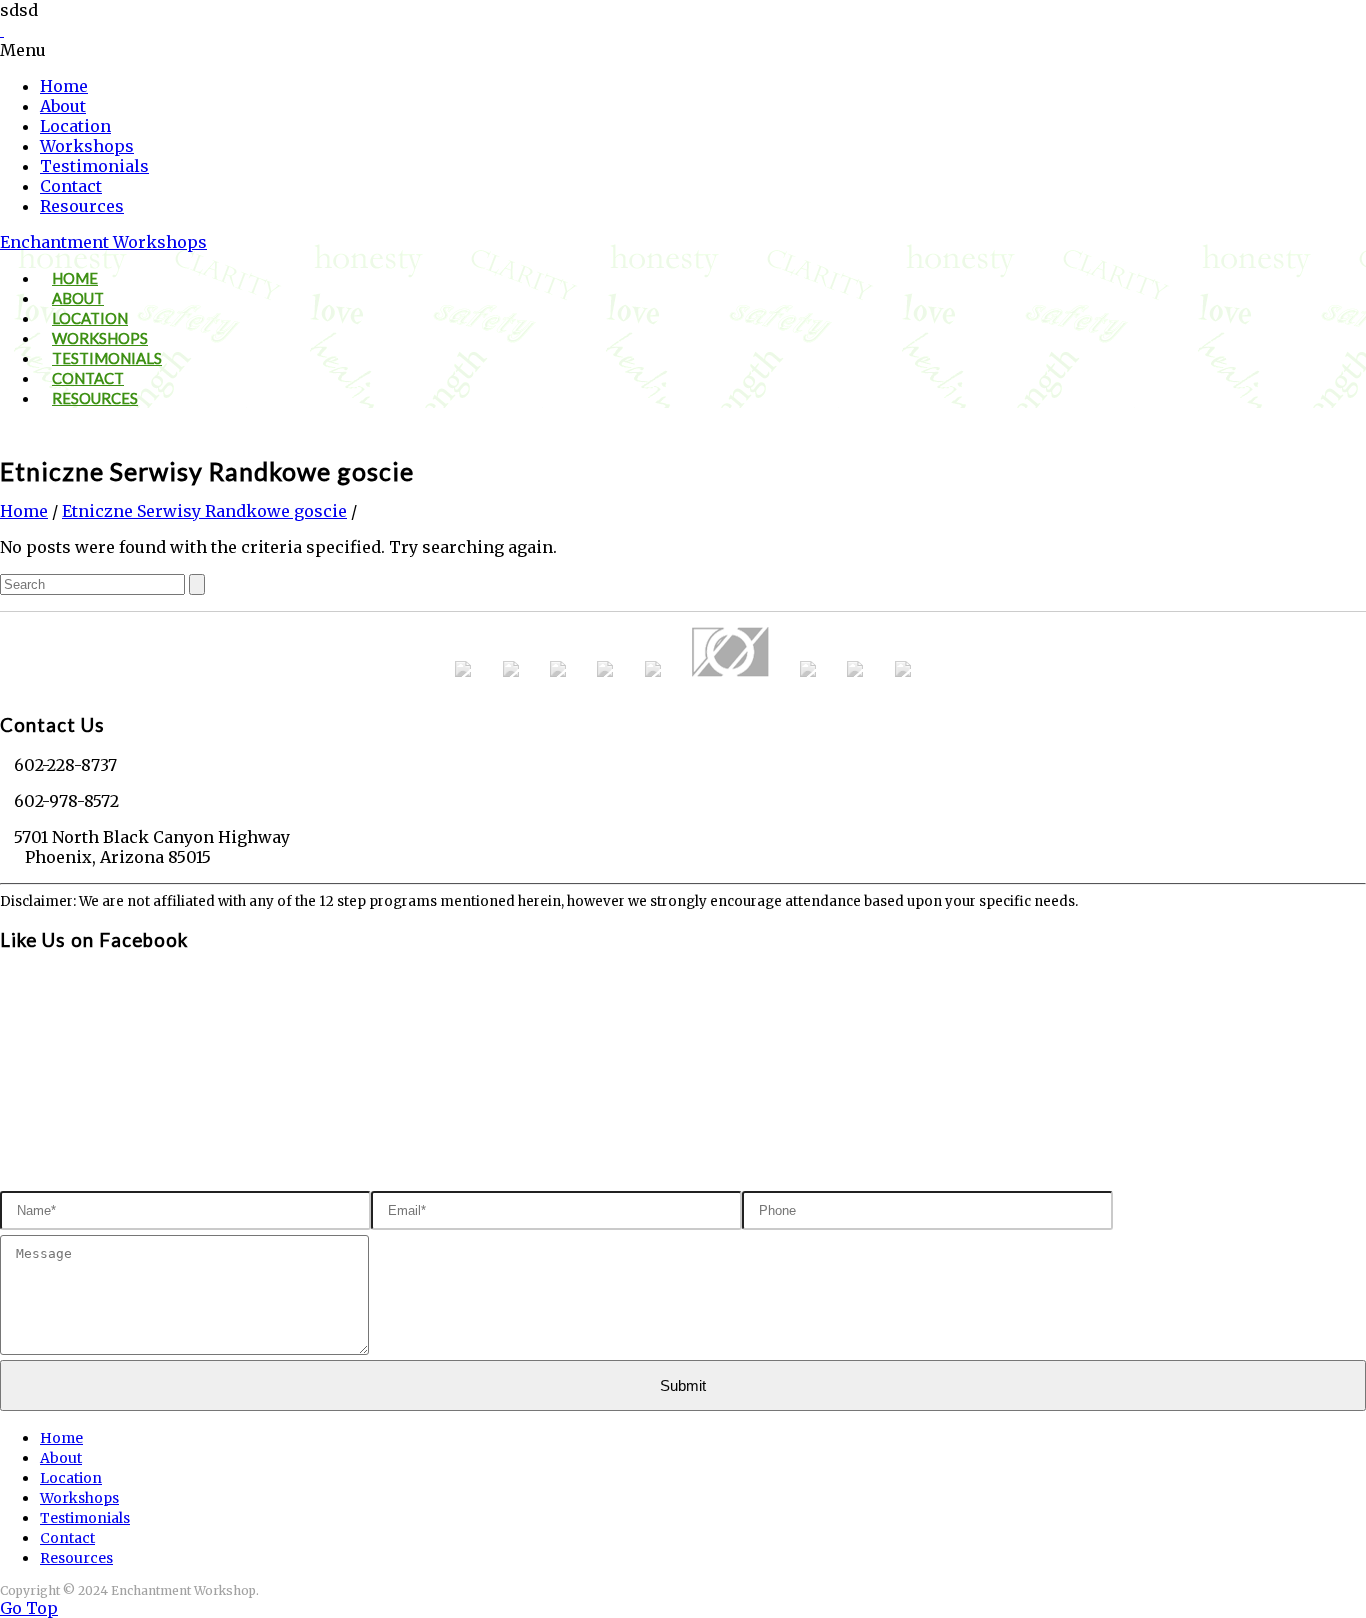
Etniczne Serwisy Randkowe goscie (204, 511)
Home (64, 86)
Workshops (87, 146)
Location (75, 126)
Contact (71, 186)
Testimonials (94, 166)
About (63, 106)
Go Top (29, 1608)
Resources (82, 206)
